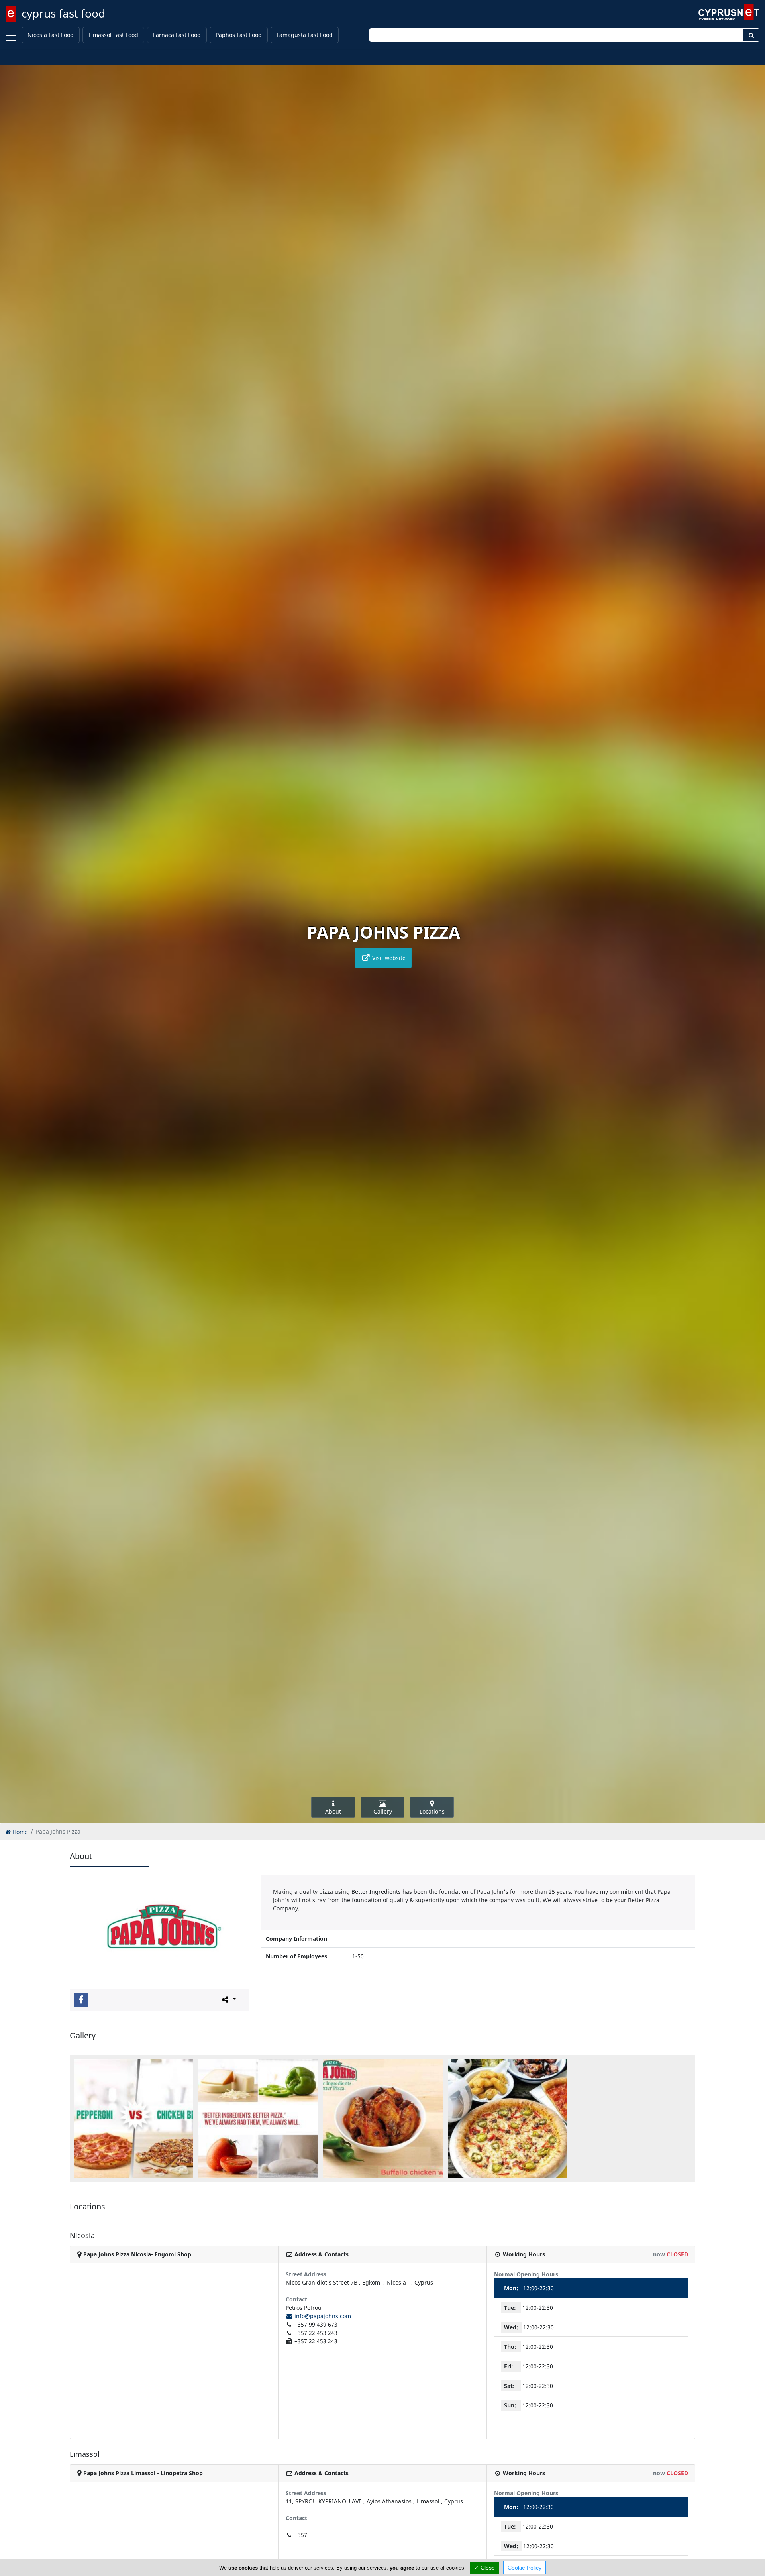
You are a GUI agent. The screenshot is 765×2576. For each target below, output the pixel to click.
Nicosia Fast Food (51, 35)
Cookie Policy (525, 2568)
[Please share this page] (228, 1999)
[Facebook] (81, 2000)
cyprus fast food (63, 13)
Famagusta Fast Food (305, 35)
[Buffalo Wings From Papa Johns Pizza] (383, 2119)
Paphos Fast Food (239, 35)
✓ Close (484, 2568)
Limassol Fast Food (113, 35)
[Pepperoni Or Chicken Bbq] (133, 2119)
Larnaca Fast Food (177, 35)
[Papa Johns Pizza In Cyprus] (508, 2119)
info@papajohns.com (322, 2316)
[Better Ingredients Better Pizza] (258, 2119)
